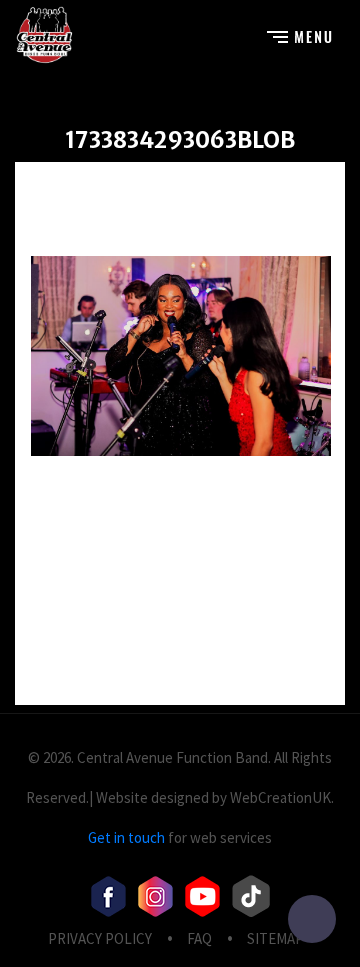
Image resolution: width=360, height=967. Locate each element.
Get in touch (126, 837)
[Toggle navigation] (299, 34)
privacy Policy (100, 938)
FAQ (199, 938)
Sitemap (275, 938)
